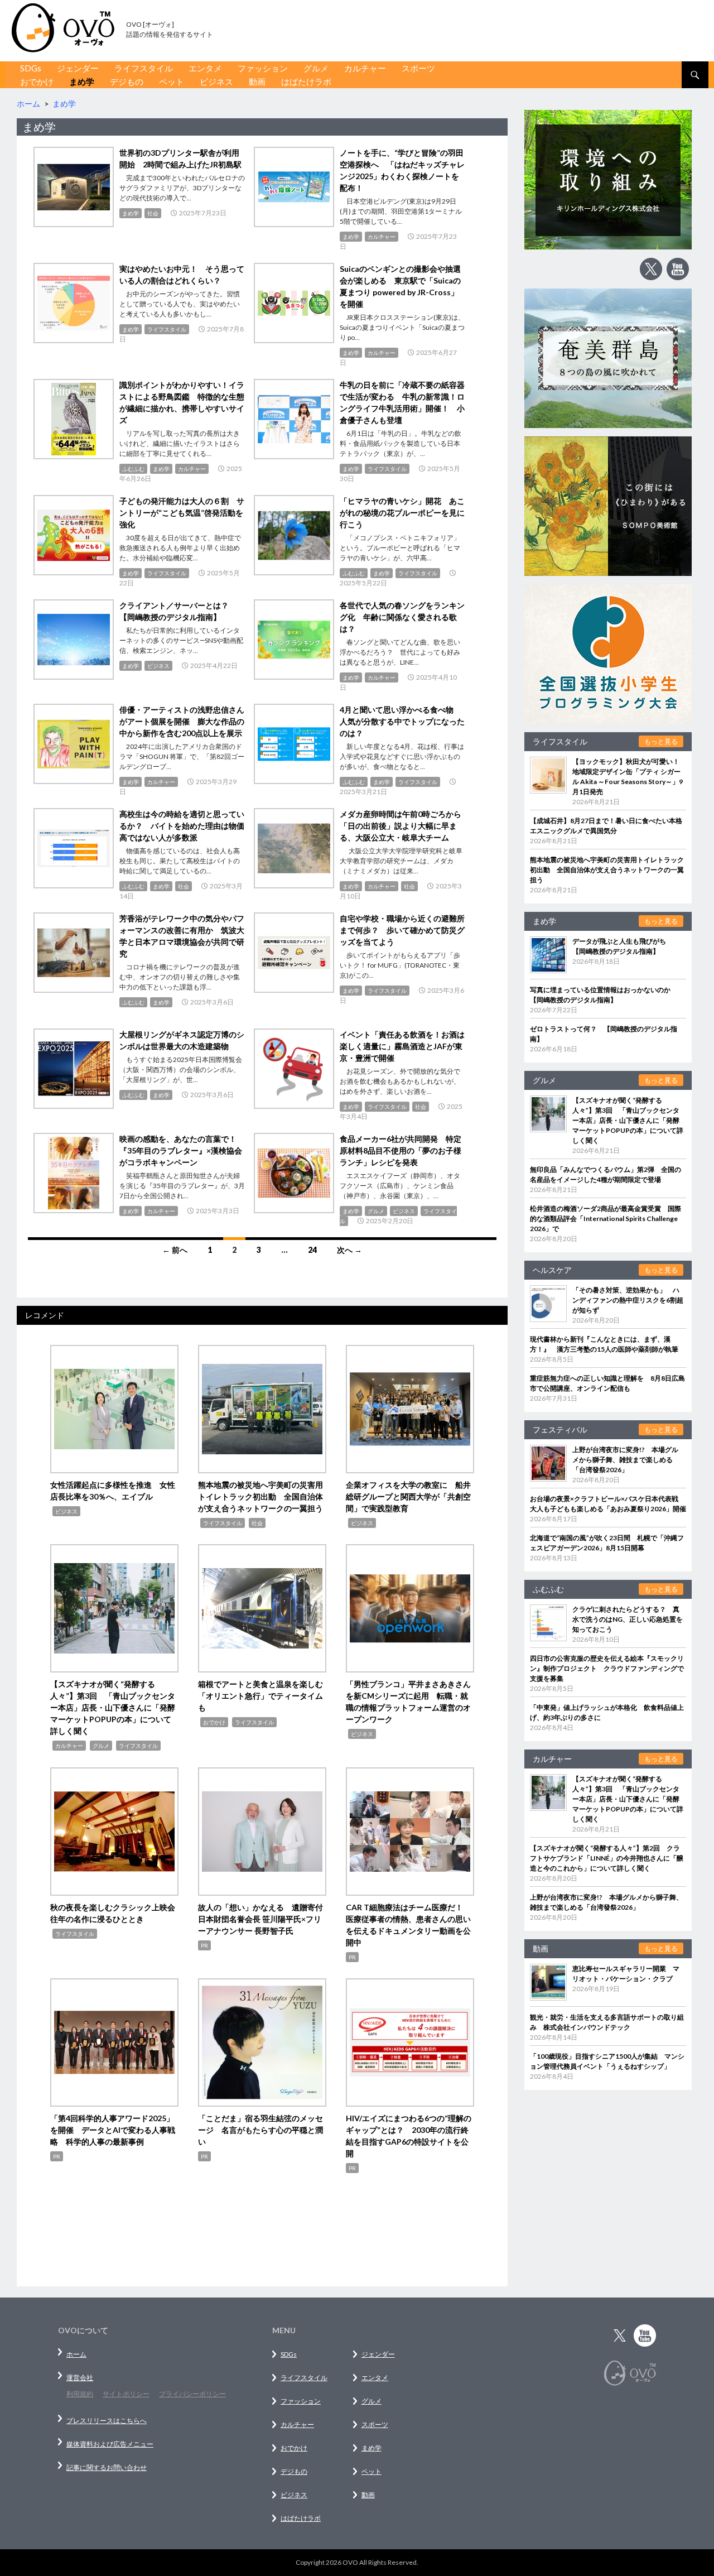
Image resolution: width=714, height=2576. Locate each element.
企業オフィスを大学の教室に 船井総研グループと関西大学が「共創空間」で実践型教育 (408, 1496)
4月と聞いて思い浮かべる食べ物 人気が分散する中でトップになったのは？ (402, 721)
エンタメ (205, 68)
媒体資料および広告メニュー (110, 2444)
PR (204, 1945)
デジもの (127, 81)
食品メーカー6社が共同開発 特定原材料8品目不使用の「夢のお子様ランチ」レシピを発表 (401, 1150)
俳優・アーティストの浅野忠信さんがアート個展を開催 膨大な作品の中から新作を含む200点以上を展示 (182, 721)
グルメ (316, 68)
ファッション (263, 68)
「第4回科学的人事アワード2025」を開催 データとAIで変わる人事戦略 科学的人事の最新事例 (113, 2130)
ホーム (76, 2354)
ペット (172, 81)
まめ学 (82, 81)
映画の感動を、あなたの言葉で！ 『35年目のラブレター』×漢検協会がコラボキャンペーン (182, 1150)
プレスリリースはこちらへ (107, 2421)
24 (312, 1250)
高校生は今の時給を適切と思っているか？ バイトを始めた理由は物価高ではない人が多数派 (182, 826)
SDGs (31, 68)
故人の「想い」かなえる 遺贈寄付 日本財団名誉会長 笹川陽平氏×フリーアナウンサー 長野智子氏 (264, 1919)
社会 (153, 213)
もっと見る (661, 741)
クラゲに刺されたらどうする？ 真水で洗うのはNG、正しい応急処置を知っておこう (628, 1619)
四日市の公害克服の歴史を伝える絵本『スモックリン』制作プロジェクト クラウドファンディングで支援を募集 (607, 1668)
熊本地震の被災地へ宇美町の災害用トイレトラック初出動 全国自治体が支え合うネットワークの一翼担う (260, 1496)
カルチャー (365, 68)
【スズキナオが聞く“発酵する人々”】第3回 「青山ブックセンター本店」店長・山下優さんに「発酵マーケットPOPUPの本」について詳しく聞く (113, 1707)
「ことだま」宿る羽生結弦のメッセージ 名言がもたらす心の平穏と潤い (260, 2130)
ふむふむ (133, 469)
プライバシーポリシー (192, 2394)
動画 (257, 81)
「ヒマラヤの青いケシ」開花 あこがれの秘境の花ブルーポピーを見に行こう (402, 513)
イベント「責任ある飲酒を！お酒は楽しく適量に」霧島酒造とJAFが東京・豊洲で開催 (402, 1046)
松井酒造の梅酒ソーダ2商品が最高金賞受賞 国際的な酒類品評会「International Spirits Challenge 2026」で (606, 1219)
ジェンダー (78, 68)
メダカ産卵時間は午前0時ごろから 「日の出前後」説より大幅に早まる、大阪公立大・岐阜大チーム (404, 826)
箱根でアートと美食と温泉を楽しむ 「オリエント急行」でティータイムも (264, 1696)
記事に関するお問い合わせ (107, 2467)
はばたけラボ (306, 81)
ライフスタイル (144, 68)
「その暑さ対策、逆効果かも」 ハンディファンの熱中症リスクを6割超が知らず (628, 1300)
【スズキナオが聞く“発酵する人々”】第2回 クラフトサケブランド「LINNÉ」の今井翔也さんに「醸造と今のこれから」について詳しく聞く (607, 1858)
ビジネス (216, 81)
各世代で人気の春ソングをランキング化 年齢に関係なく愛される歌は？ (402, 617)
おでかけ (37, 81)
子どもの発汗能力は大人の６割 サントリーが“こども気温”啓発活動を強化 (182, 513)
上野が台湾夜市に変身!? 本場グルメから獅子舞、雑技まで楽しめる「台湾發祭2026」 (625, 1460)
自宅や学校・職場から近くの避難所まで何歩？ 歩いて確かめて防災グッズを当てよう (402, 930)
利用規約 (80, 2394)
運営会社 (80, 2378)
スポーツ (418, 68)
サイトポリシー (126, 2394)
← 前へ (175, 1250)
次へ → (349, 1250)
